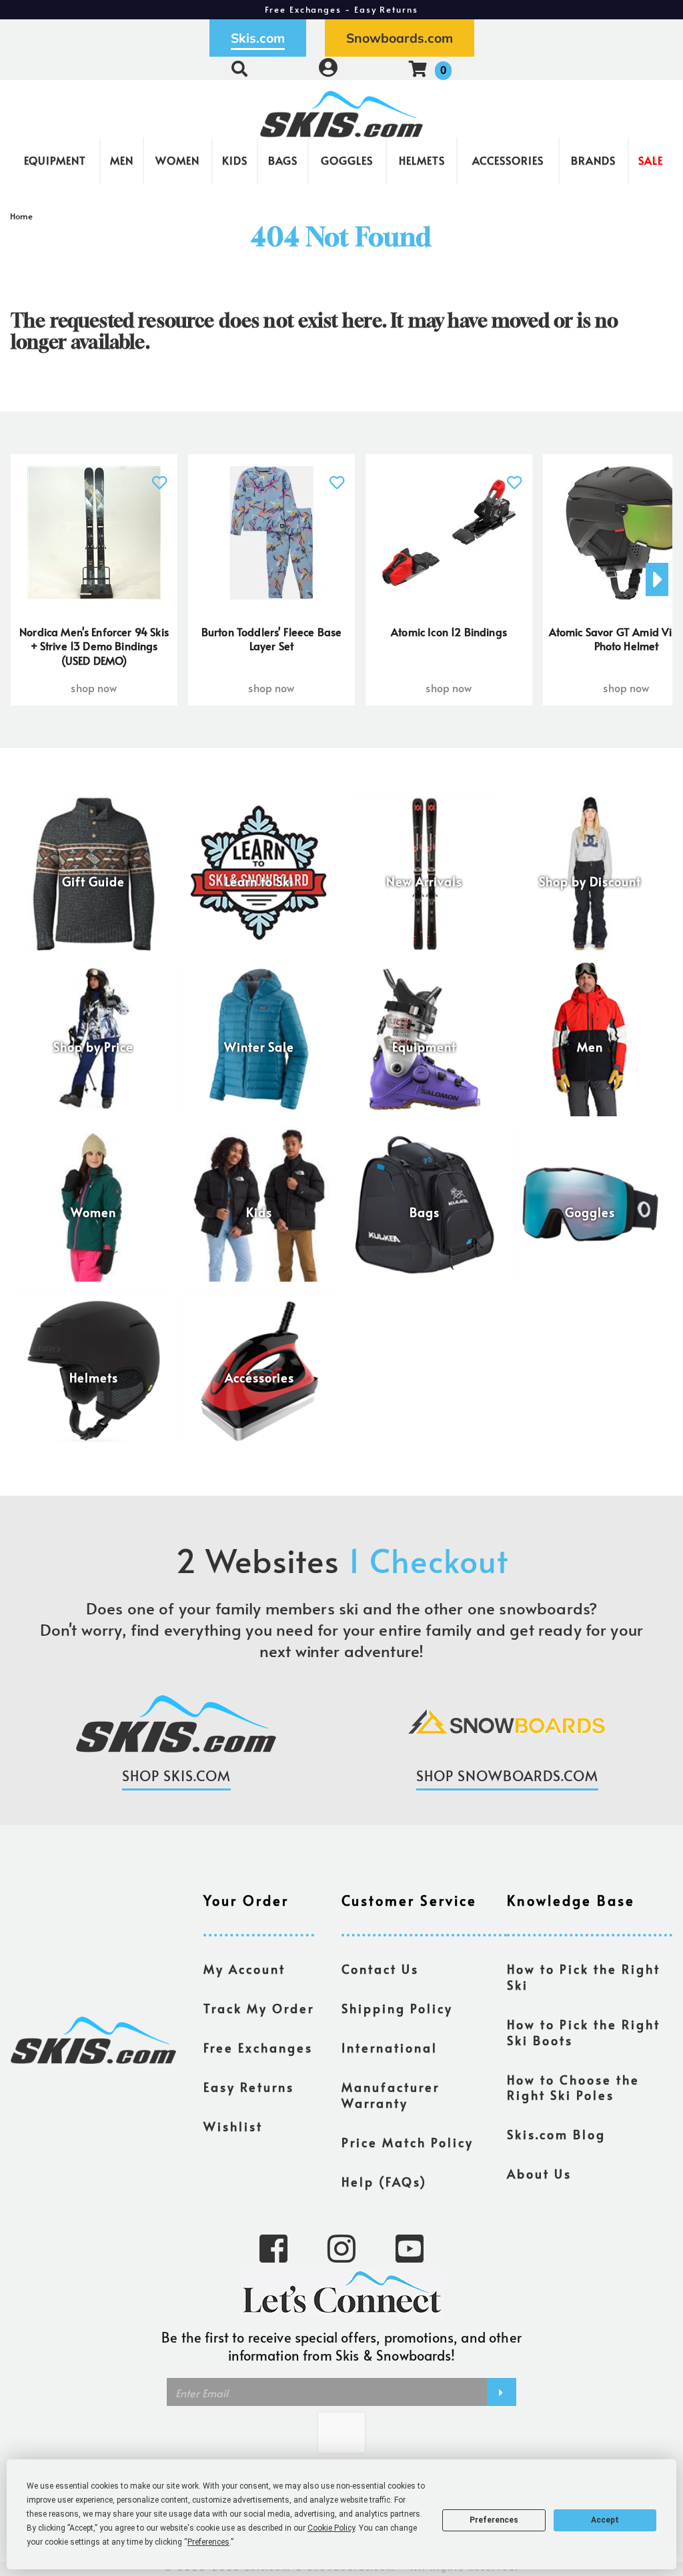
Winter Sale (259, 1047)
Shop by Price (93, 1047)
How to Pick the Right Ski (584, 1977)
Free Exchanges (258, 2048)
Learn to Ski (259, 882)
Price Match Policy (408, 2143)
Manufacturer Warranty (391, 2095)
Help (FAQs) (384, 2182)
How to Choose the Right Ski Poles (573, 2088)
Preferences (494, 2520)
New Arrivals (424, 882)
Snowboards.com (400, 38)
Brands (593, 160)
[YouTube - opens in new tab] (410, 2247)
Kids (235, 160)
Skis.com (258, 38)
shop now (94, 688)
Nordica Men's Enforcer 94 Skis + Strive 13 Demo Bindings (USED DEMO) (94, 646)
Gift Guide (93, 882)
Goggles (347, 160)
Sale (651, 160)
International (390, 2048)
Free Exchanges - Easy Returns (341, 9)
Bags (283, 160)
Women (177, 160)
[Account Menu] (328, 68)
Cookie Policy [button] (331, 2528)
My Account (244, 1969)
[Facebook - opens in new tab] (273, 2247)
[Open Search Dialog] (239, 68)
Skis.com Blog (556, 2135)
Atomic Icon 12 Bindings (449, 631)
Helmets (422, 160)
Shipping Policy (397, 2009)
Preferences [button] (208, 2542)
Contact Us (380, 1969)
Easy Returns (249, 2087)
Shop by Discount (590, 882)
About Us (539, 2174)
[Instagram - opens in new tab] (341, 2247)
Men (122, 160)
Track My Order (259, 2009)
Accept (605, 2520)
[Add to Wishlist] (159, 475)
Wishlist (233, 2127)
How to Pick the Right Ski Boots (584, 2033)
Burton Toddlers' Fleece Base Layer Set (271, 639)
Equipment (55, 160)
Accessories (508, 160)
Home (22, 216)
